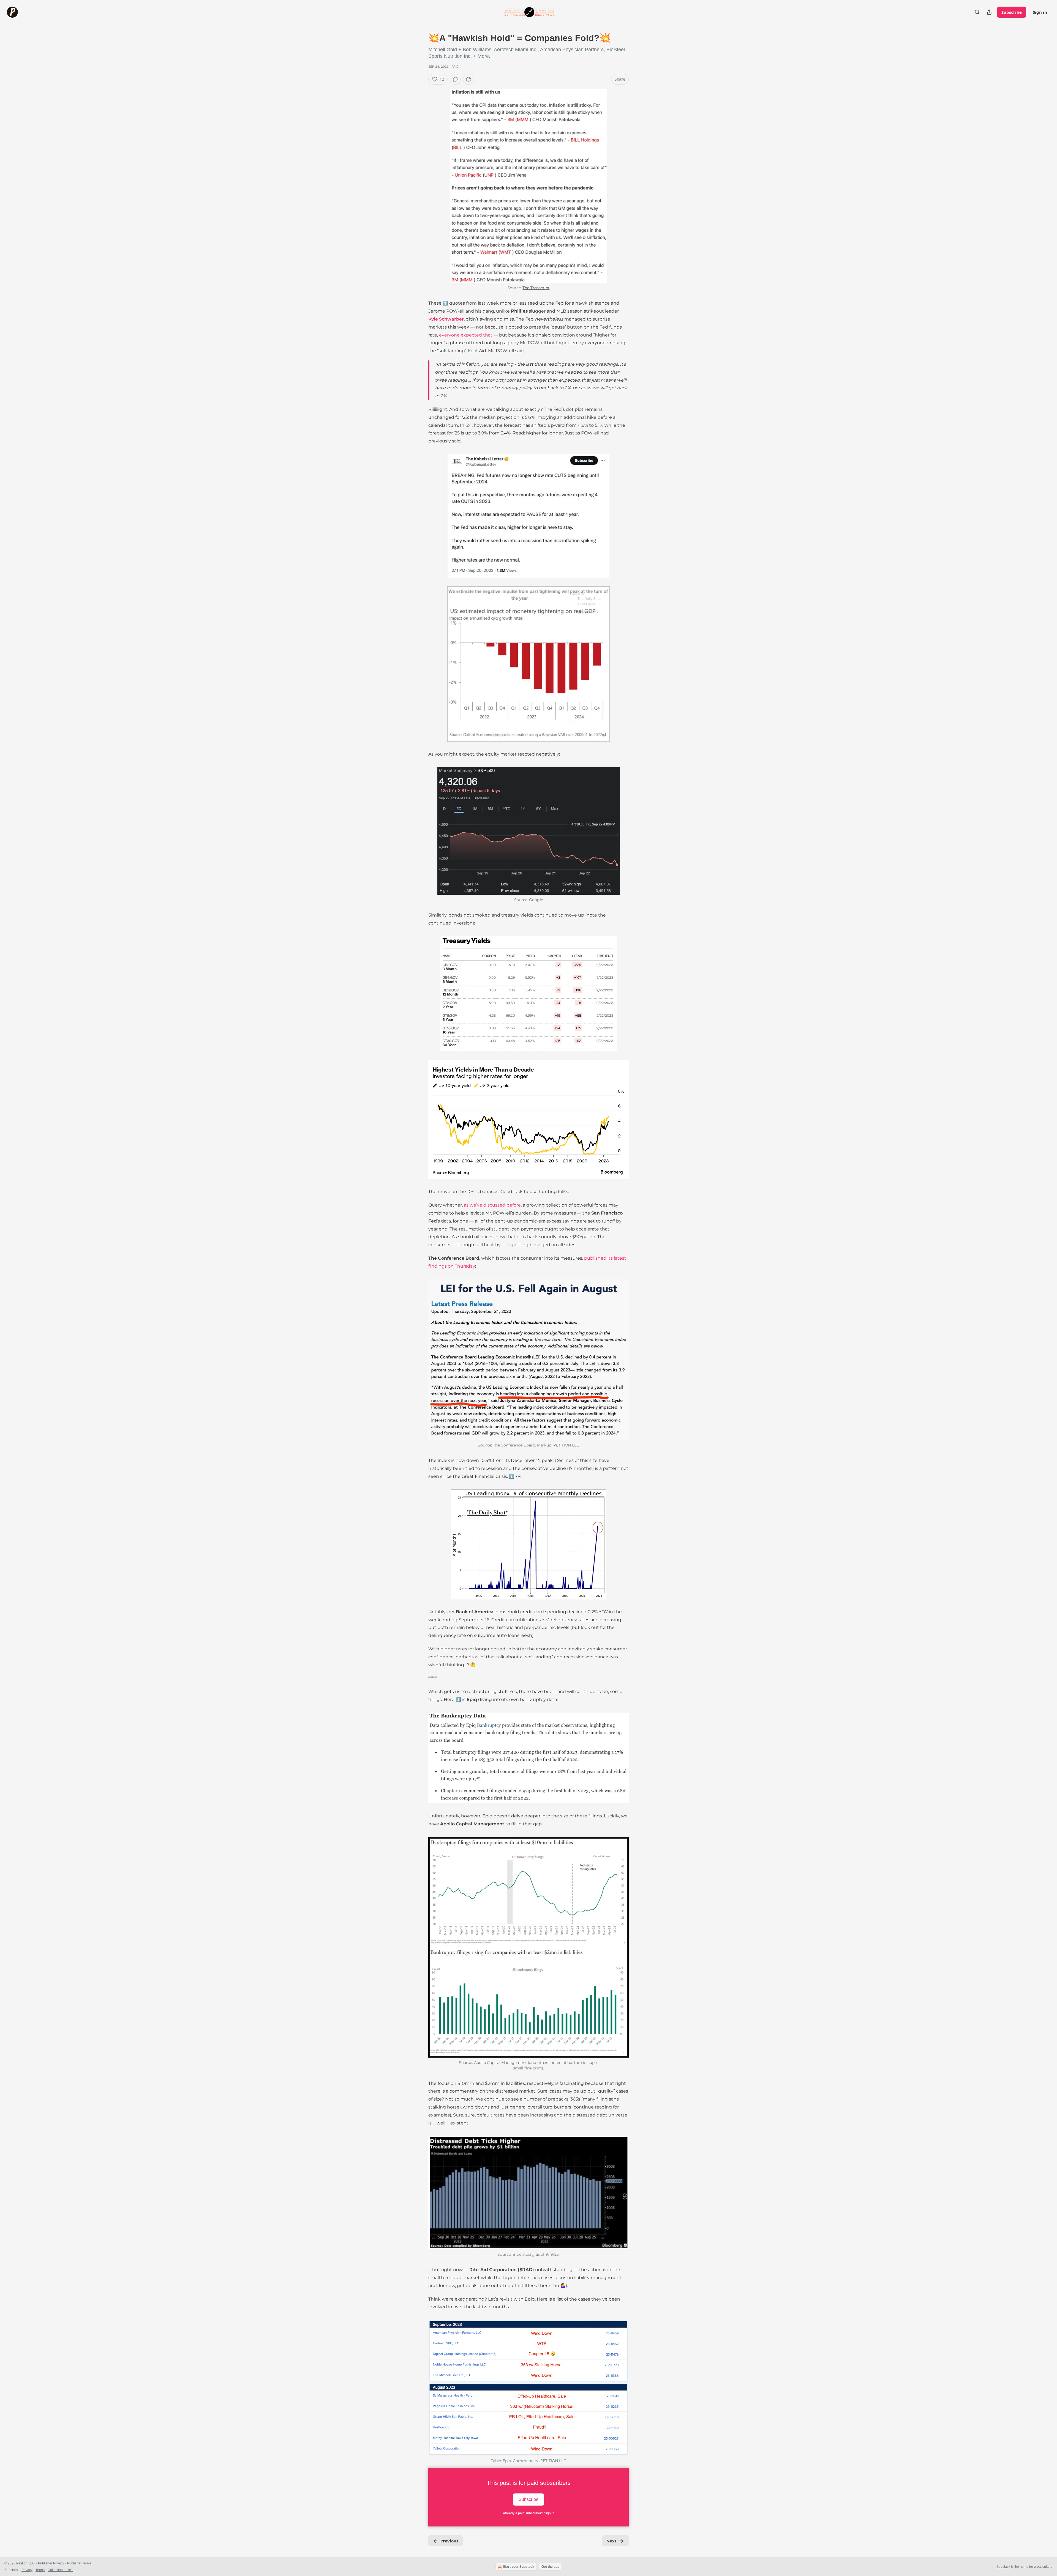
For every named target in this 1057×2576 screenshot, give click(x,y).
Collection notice (60, 2570)
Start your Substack (519, 2567)
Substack (1003, 2567)
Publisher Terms (79, 2563)
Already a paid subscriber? (529, 2513)
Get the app (550, 2567)
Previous (449, 2541)
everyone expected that (466, 335)
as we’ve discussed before (492, 1205)
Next (611, 2541)
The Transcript (536, 288)
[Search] (977, 12)
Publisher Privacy (51, 2563)
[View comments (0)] (455, 79)
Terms (40, 2570)
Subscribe (1012, 12)
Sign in (1040, 12)
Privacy (27, 2570)
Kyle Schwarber (446, 319)
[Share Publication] (989, 12)
